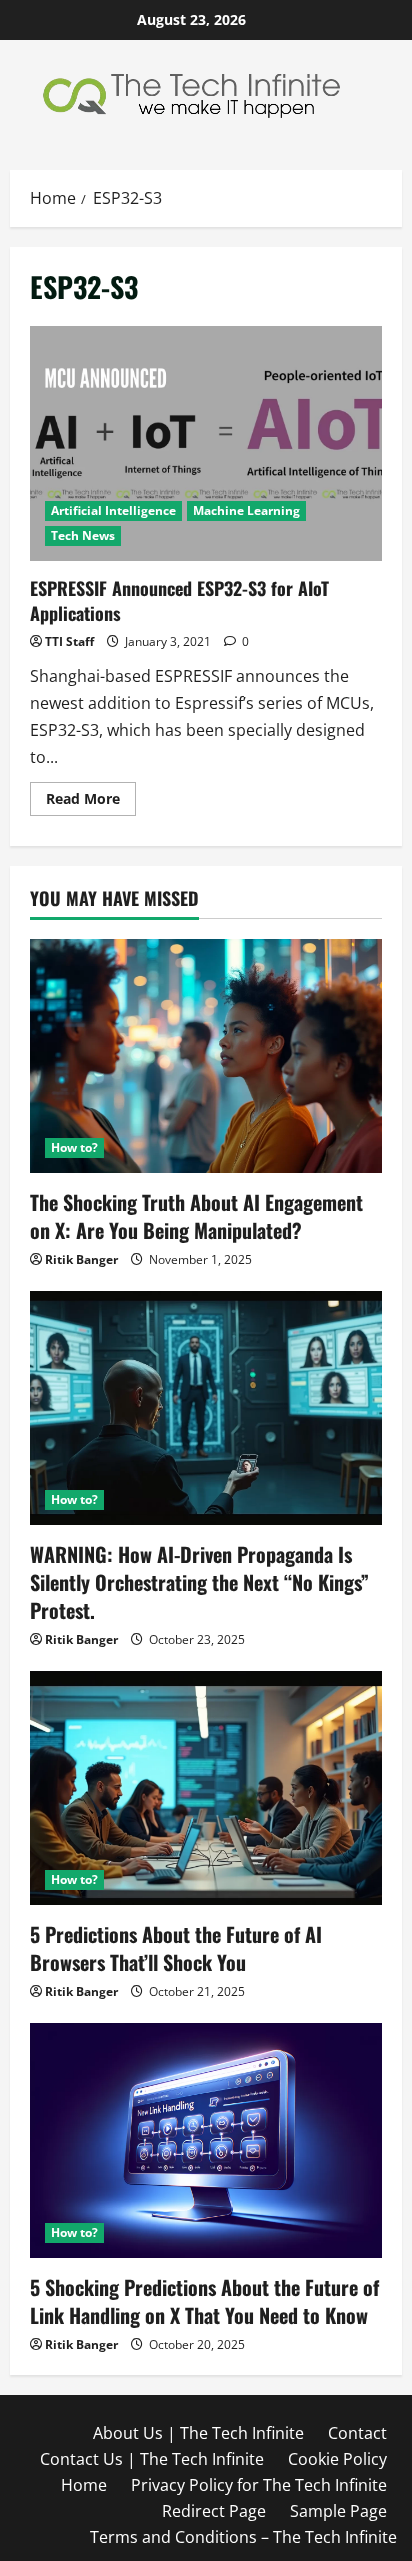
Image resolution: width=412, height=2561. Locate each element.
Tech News (83, 535)
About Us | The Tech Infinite (198, 2433)
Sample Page (338, 2511)
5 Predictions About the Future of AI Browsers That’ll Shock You (176, 1948)
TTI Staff (69, 641)
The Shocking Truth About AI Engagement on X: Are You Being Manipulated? (196, 1216)
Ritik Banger (81, 1259)
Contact (357, 2433)
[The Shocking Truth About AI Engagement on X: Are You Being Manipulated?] (206, 1056)
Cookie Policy (337, 2459)
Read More (91, 802)
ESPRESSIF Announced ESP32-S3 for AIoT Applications (206, 443)
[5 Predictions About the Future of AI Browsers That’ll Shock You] (206, 1788)
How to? (74, 1147)
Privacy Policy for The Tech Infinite (259, 2485)
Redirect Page (214, 2511)
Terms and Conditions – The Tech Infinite (243, 2537)
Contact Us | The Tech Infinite (152, 2459)
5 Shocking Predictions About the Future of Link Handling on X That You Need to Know (204, 2301)
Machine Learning (246, 510)
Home (84, 2485)
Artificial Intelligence (113, 510)
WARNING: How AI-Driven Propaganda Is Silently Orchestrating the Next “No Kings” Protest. (199, 1582)
